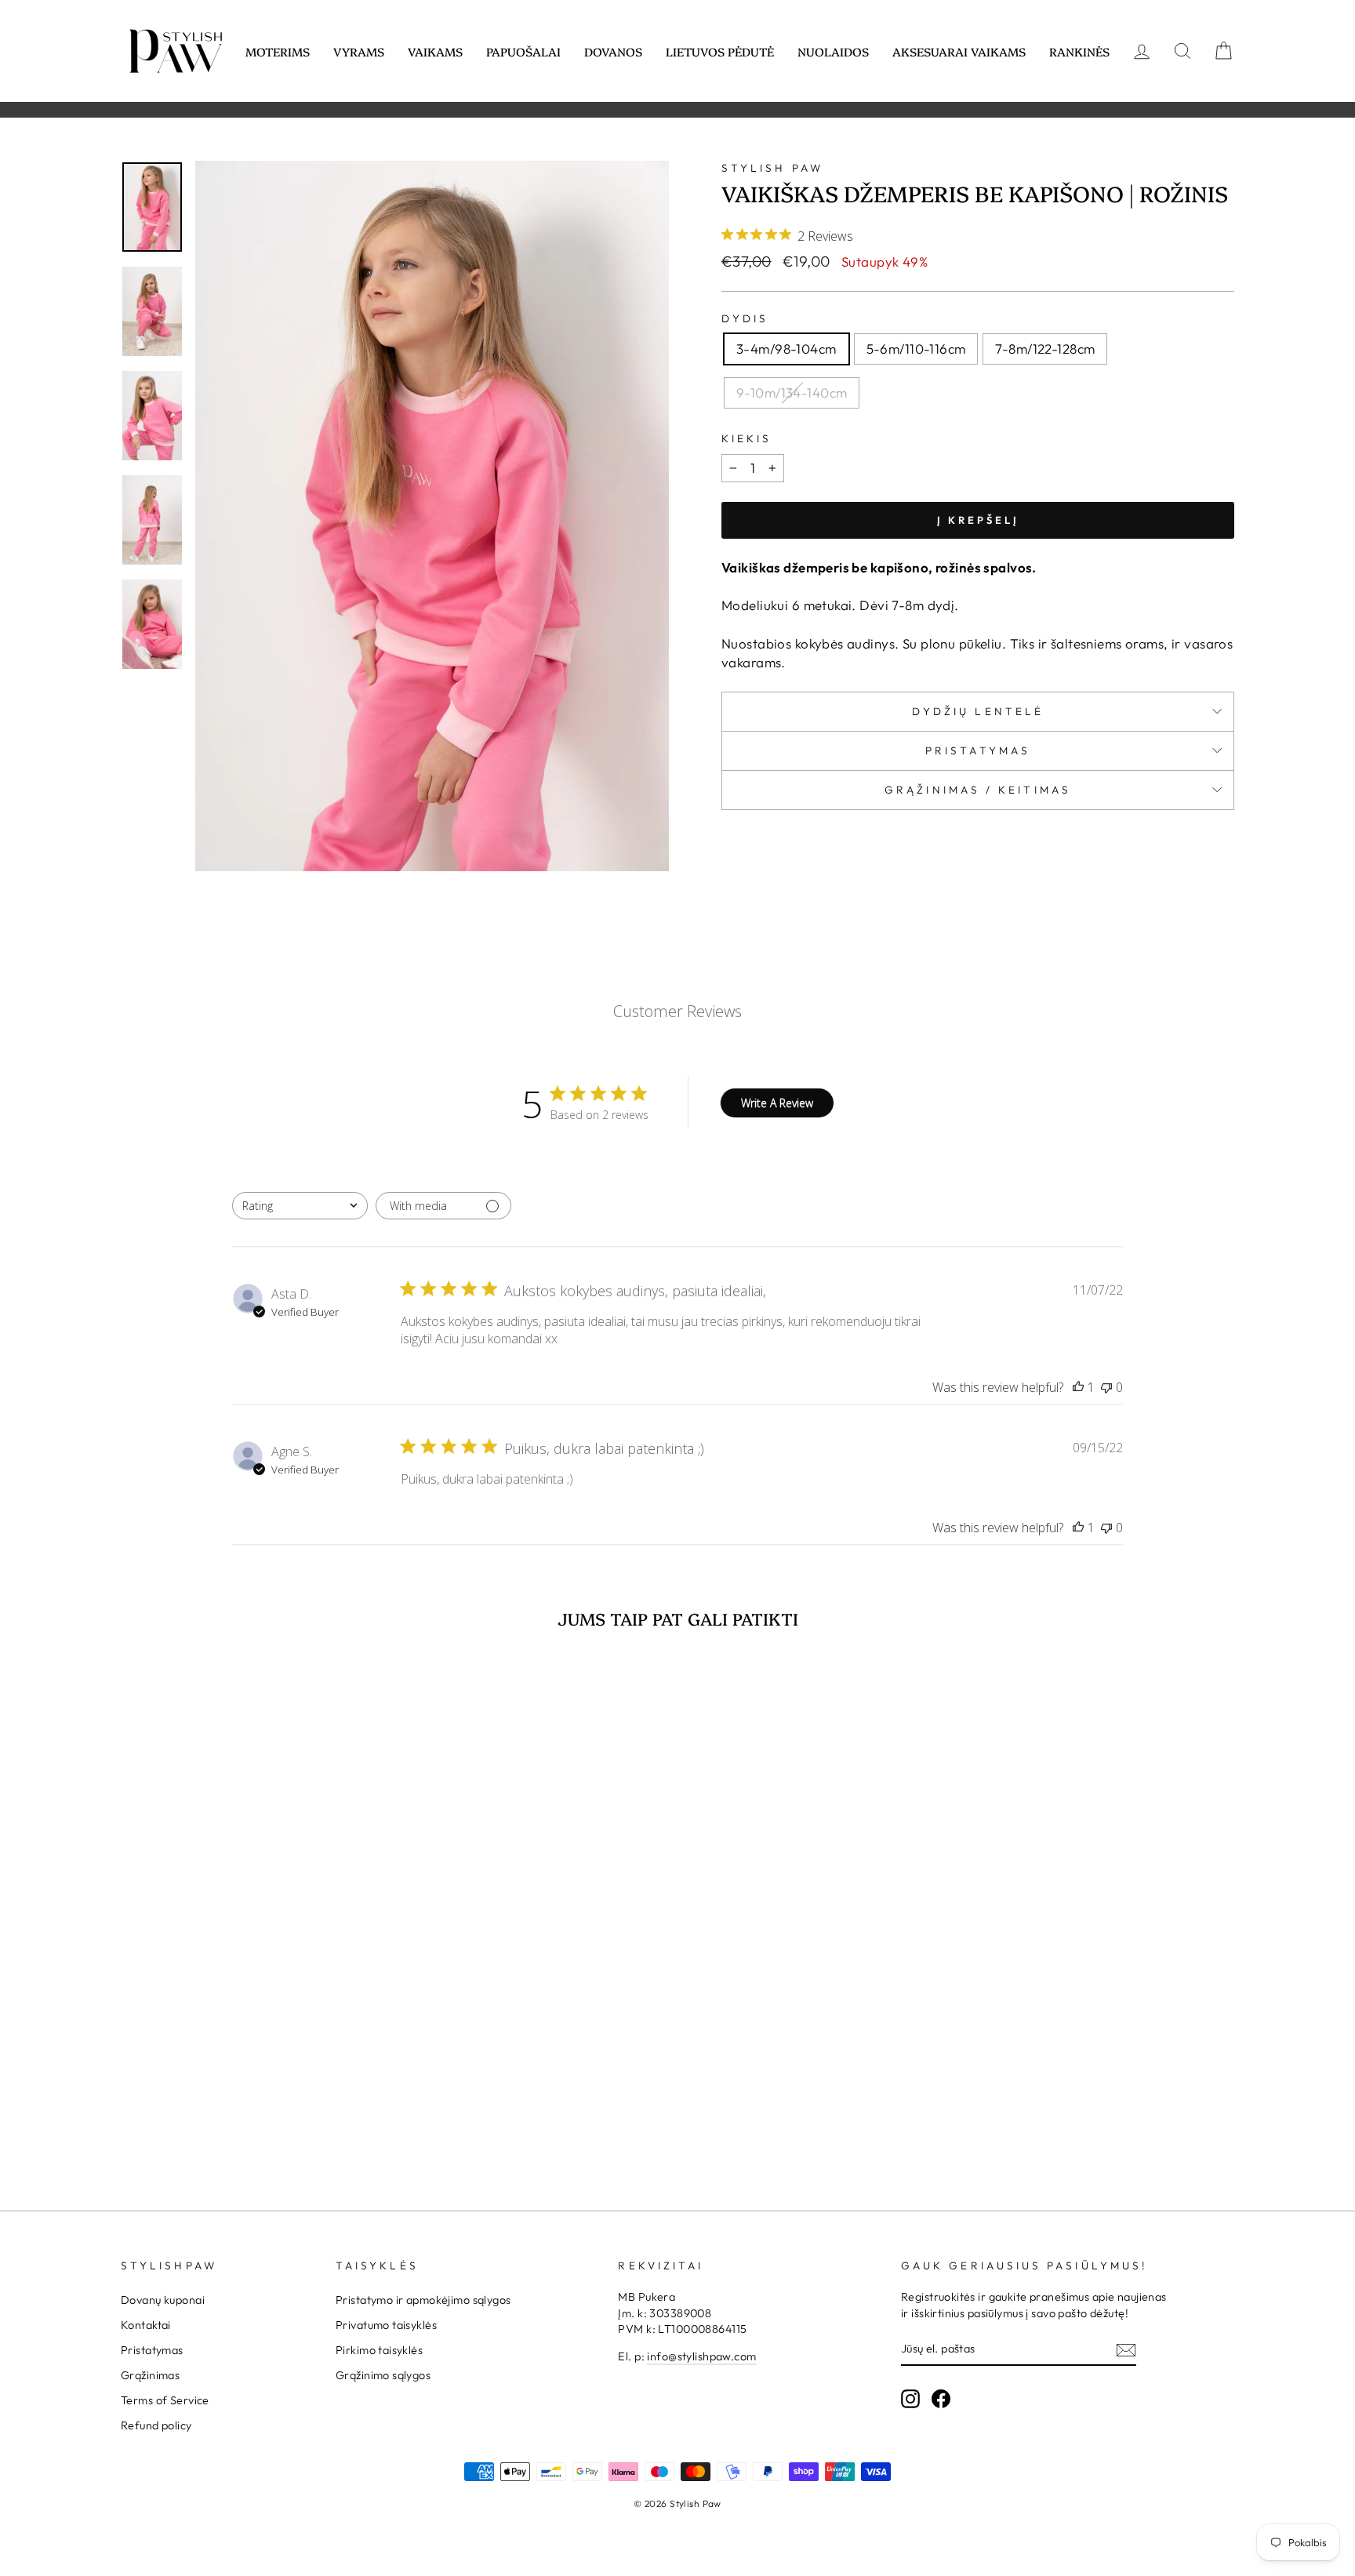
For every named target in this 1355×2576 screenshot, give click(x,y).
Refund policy (156, 2425)
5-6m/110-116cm (916, 349)
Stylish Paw (772, 168)
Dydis (745, 318)
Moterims (278, 51)
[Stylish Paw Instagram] (910, 2399)
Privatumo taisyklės (386, 2325)
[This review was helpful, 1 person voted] (1078, 1387)
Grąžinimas (150, 2375)
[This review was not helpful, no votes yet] (1106, 1387)
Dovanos (613, 51)
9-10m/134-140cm (792, 392)
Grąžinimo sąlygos (383, 2375)
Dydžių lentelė (978, 711)
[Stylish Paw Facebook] (941, 2399)
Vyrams (359, 51)
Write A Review (777, 1103)
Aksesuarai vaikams (959, 51)
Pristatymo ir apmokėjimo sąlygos (423, 2300)
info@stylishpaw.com (701, 2356)
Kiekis (747, 438)
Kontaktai (146, 2325)
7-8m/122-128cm (1045, 349)
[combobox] (300, 1206)
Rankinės (1079, 51)
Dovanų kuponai (163, 2300)
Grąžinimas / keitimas (978, 790)
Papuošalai (523, 51)
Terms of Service (165, 2400)
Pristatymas (978, 750)
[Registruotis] (1126, 2349)
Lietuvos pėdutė (720, 51)
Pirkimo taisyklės (379, 2350)
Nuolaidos (833, 51)
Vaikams (435, 51)
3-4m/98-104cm (786, 349)
